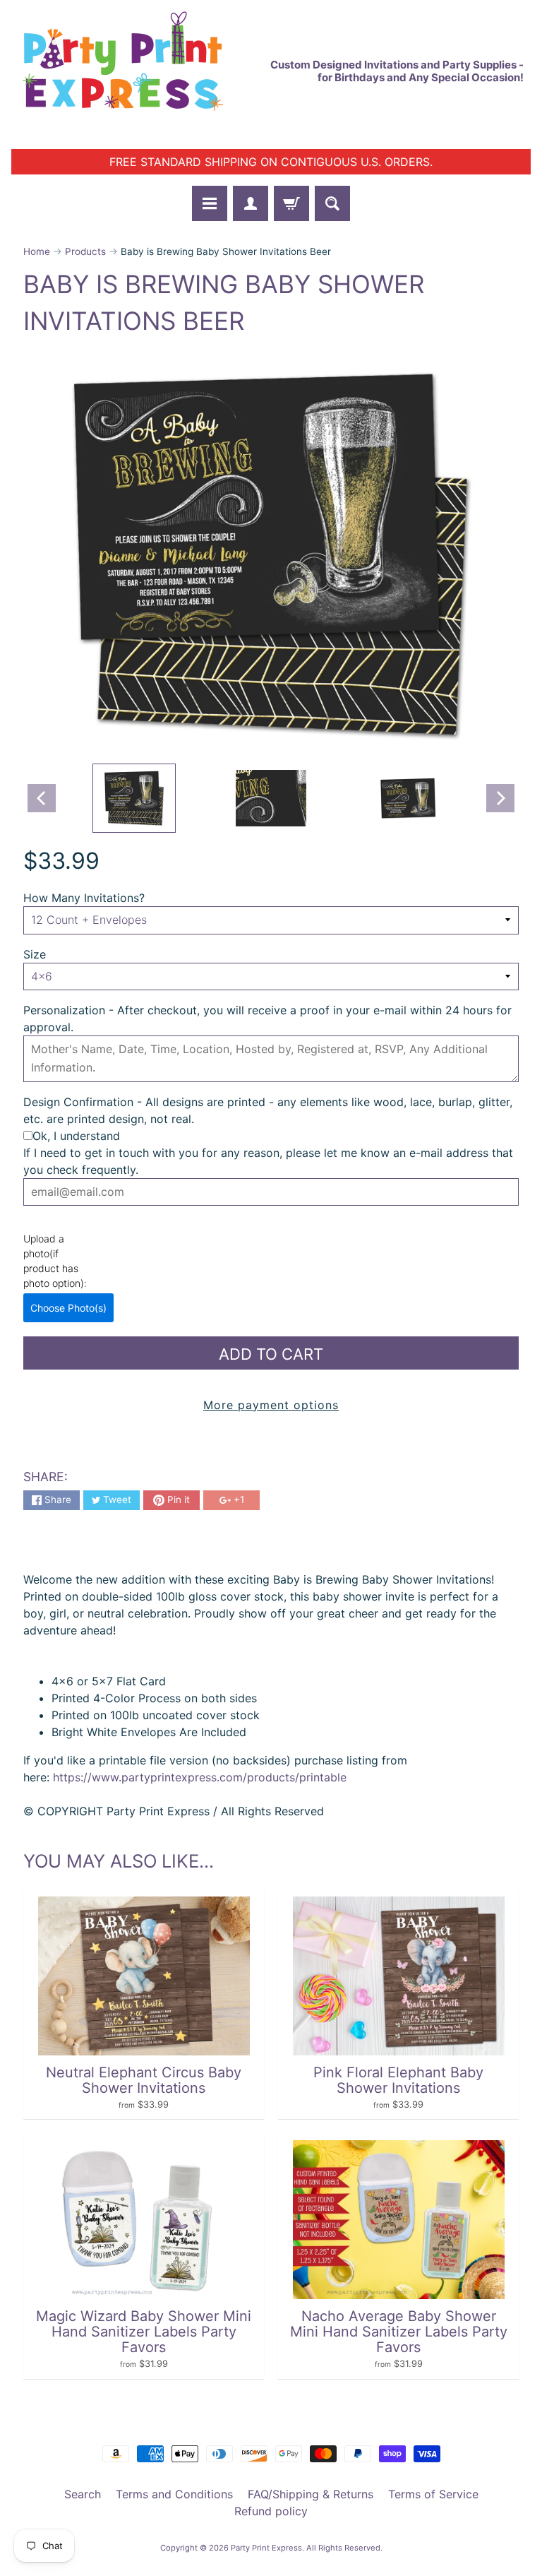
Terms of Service (433, 2494)
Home (37, 251)
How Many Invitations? (84, 898)
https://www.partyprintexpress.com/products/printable (198, 1777)
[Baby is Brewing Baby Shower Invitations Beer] (134, 798)
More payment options (271, 1405)
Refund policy (271, 2511)
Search (83, 2494)
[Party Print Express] (135, 71)
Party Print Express (266, 2548)
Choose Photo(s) (68, 1308)
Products (85, 251)
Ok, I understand (76, 1136)
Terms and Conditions (174, 2494)
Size (35, 954)
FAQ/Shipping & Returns (311, 2494)
